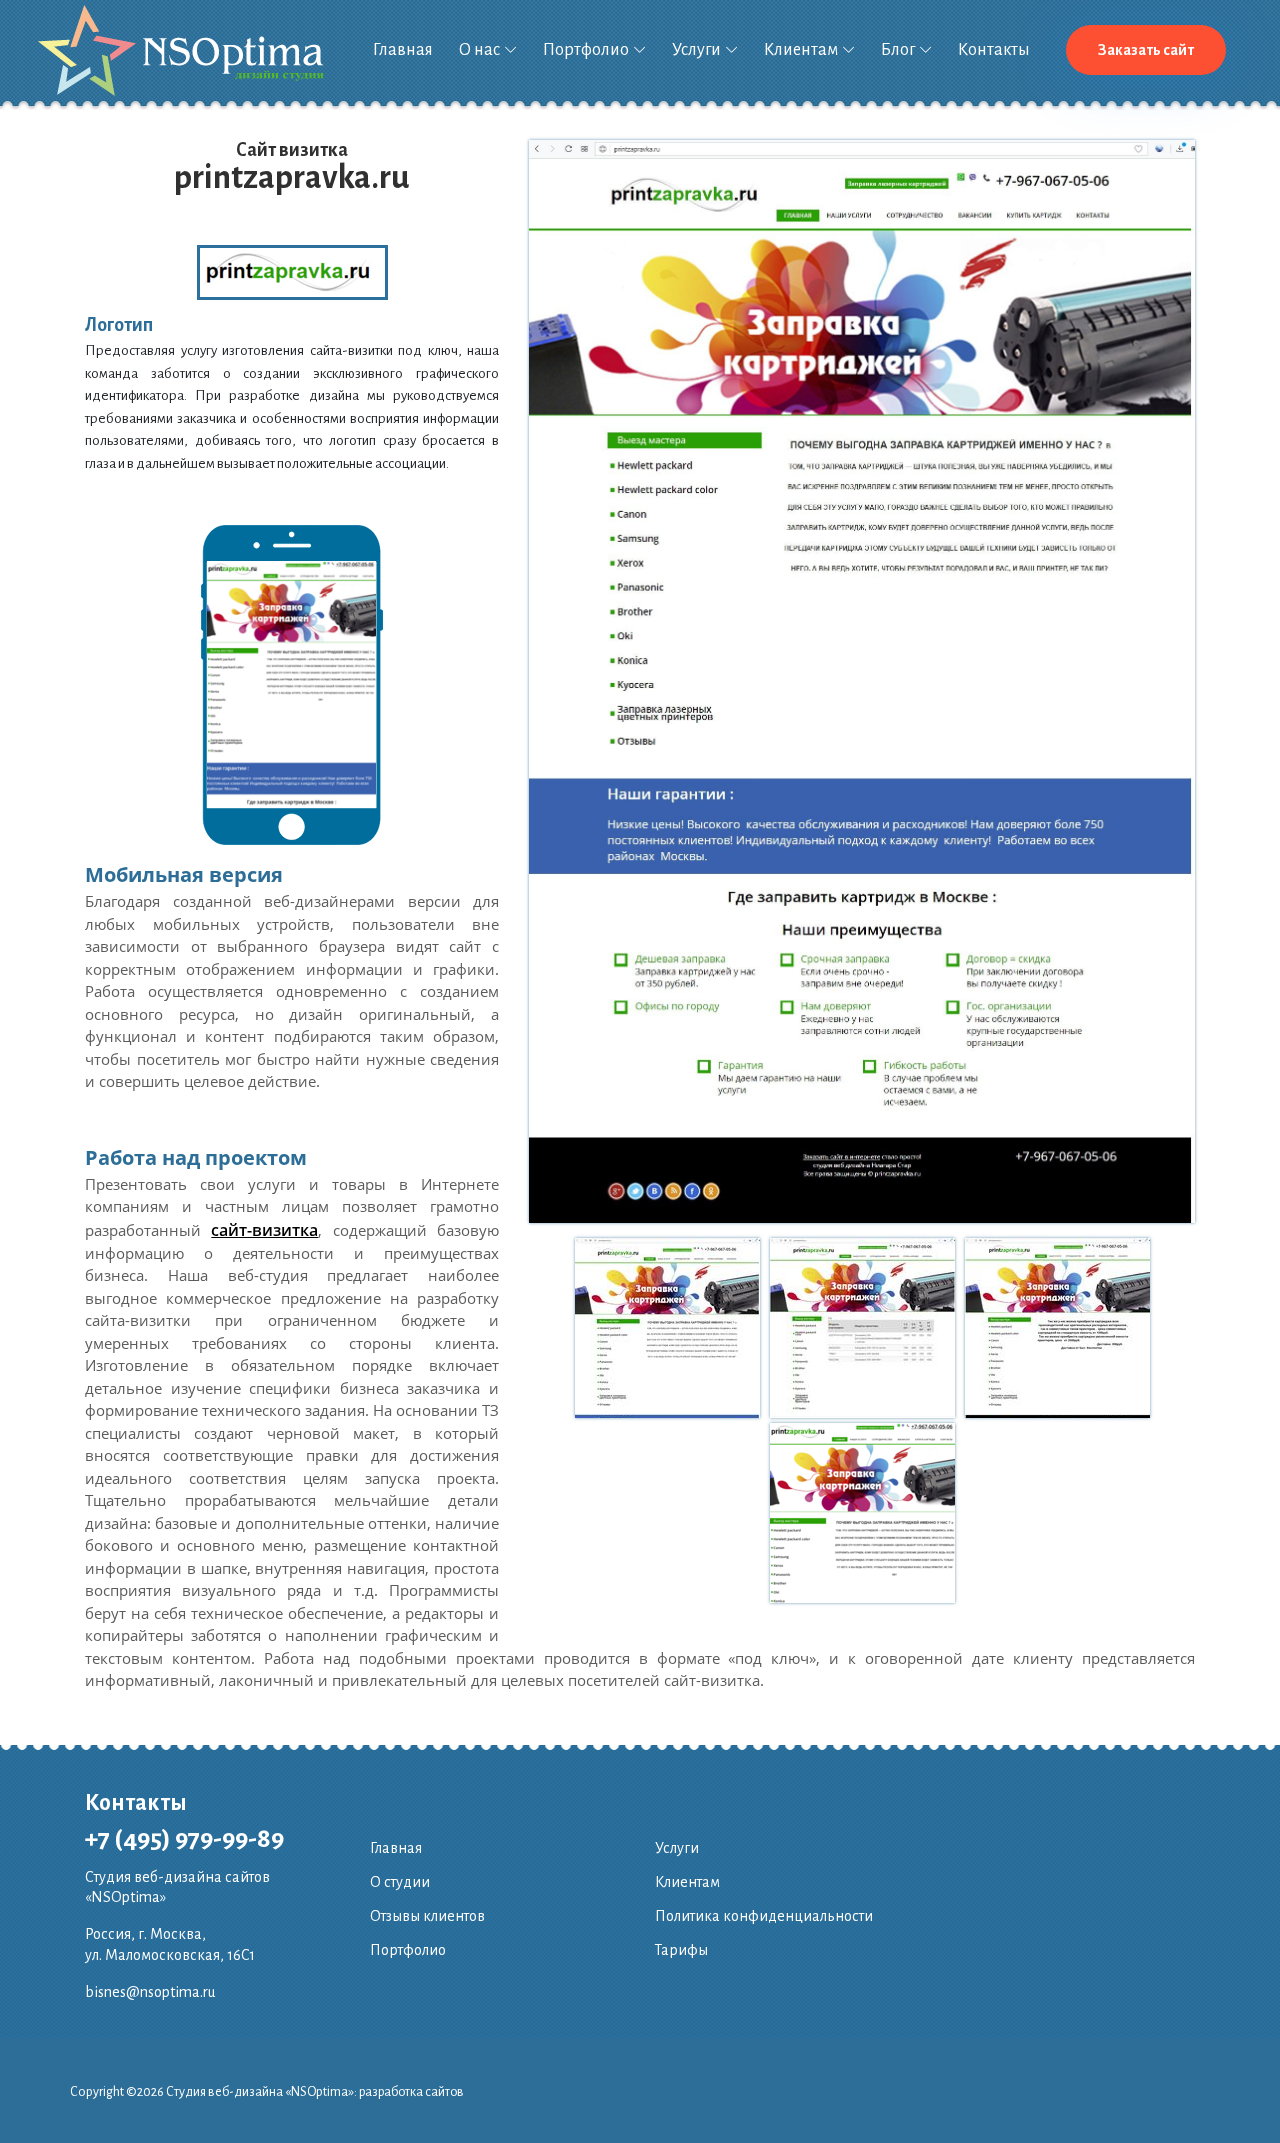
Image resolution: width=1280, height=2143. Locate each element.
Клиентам (801, 50)
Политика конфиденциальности (764, 1916)
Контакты (994, 50)
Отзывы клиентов (427, 1916)
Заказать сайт (1146, 50)
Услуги (696, 50)
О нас (479, 50)
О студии (400, 1882)
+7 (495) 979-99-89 (184, 1839)
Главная (403, 50)
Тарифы (681, 1950)
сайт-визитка (264, 1230)
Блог (898, 50)
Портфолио (586, 50)
